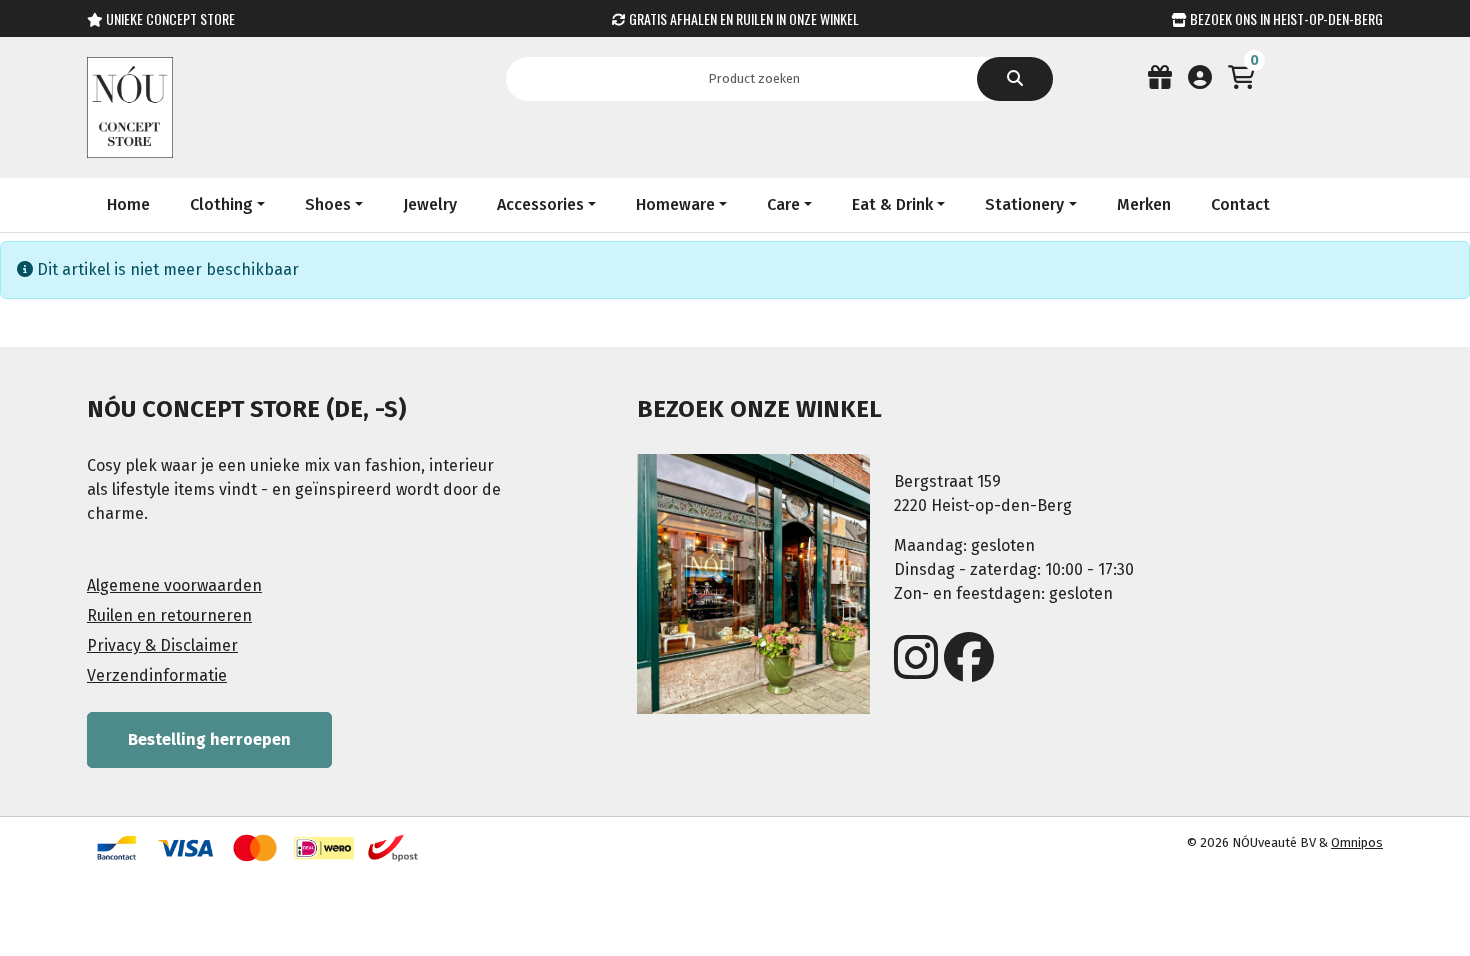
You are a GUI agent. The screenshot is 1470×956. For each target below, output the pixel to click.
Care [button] (783, 204)
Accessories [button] (540, 204)
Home (128, 204)
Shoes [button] (328, 204)
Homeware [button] (675, 204)
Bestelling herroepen (209, 739)
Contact (1240, 204)
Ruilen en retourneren (169, 615)
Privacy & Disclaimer (162, 645)
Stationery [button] (1024, 204)
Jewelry (430, 204)
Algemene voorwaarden (174, 585)
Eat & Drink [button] (892, 204)
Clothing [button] (221, 204)
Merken (1144, 204)
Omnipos (1357, 842)
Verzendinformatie (157, 675)
